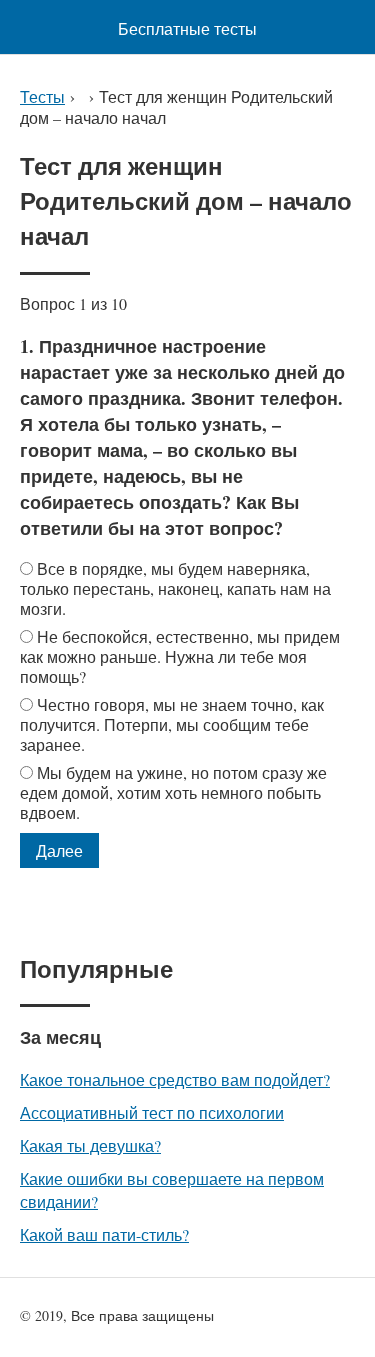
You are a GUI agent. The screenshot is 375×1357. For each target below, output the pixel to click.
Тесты (42, 96)
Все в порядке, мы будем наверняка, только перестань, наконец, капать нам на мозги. (175, 588)
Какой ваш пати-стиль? (104, 1234)
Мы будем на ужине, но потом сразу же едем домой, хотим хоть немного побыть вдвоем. (173, 792)
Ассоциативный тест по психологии (152, 1112)
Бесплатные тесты (187, 28)
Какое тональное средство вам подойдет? (175, 1079)
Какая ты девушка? (90, 1145)
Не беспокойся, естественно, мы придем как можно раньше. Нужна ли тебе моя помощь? (180, 656)
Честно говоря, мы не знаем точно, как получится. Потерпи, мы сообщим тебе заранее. (172, 724)
